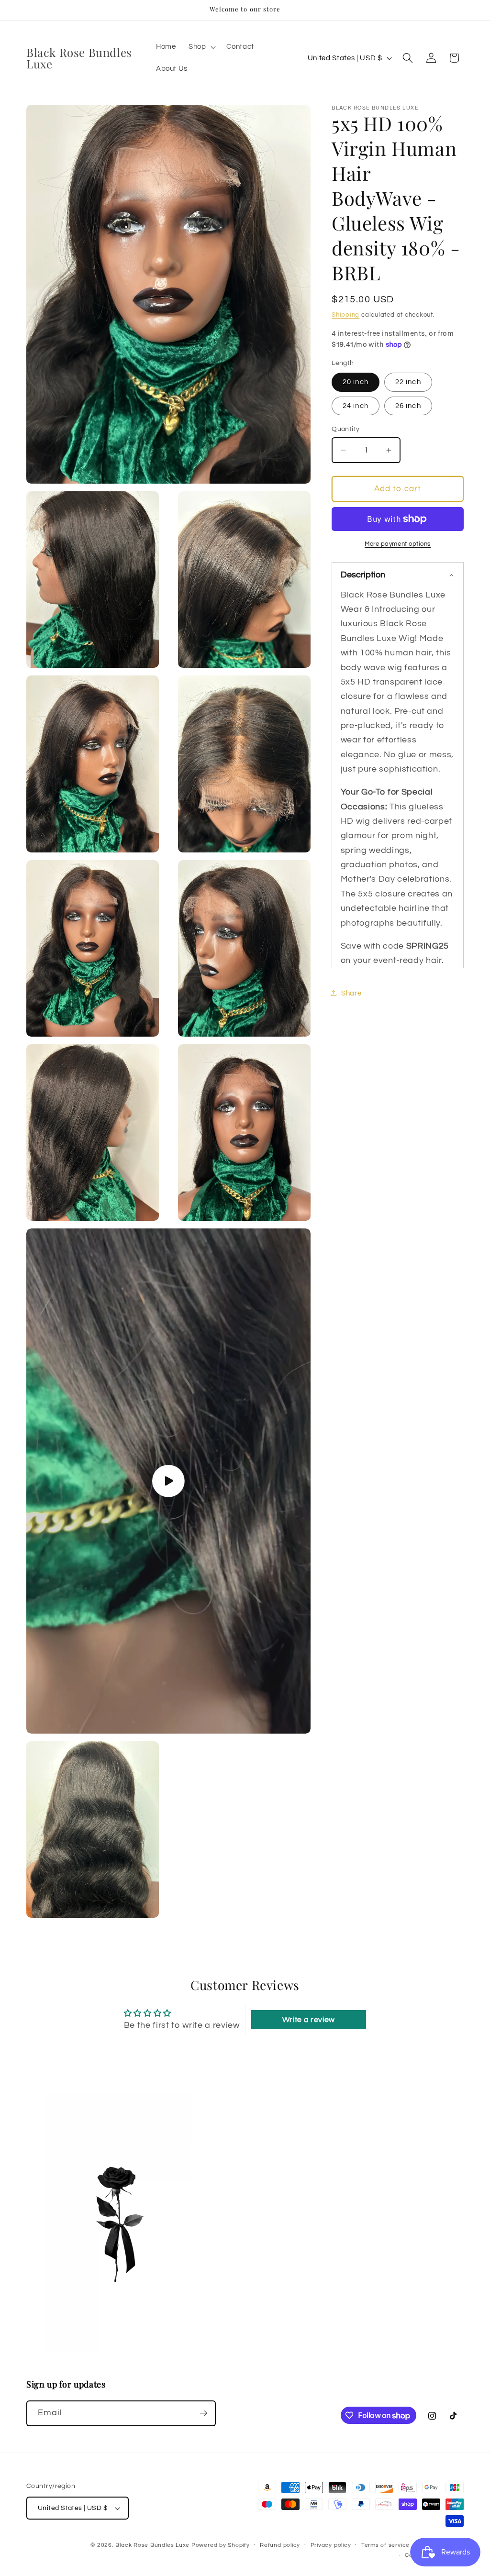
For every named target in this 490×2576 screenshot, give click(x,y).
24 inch (356, 406)
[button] (201, 47)
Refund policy (280, 2545)
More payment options (398, 544)
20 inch (356, 382)
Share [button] (351, 993)
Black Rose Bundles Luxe (152, 2545)
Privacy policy (331, 2545)
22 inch (408, 382)
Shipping (345, 315)
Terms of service (385, 2545)
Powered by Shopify (221, 2545)
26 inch (408, 406)
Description (363, 575)
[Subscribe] (203, 2413)
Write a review (309, 2020)
